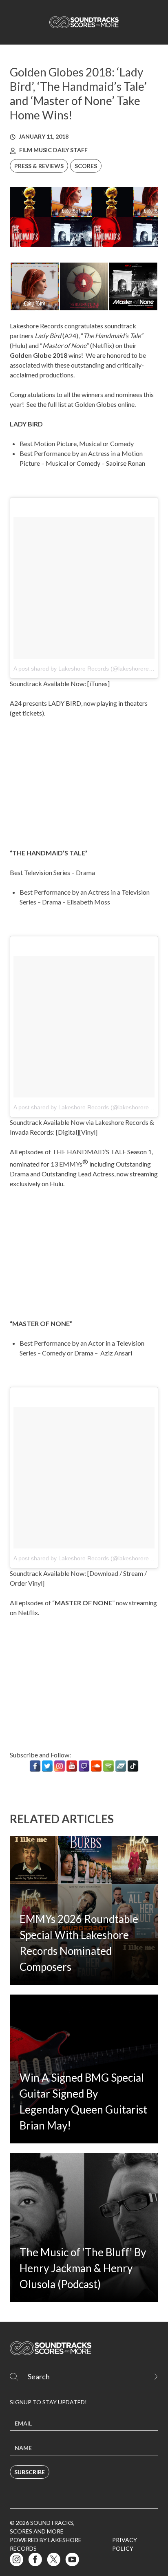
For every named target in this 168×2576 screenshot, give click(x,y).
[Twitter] (47, 1766)
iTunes (98, 683)
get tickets (27, 713)
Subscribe (30, 2472)
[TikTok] (133, 1766)
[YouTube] (72, 1766)
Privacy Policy (125, 2544)
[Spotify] (108, 1766)
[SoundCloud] (96, 1766)
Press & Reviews (39, 166)
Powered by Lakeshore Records (46, 2544)
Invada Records (31, 1132)
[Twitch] (84, 1766)
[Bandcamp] (121, 1766)
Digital (67, 1132)
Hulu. (57, 1184)
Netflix (28, 1612)
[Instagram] (60, 1766)
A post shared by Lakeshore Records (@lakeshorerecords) (89, 669)
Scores (86, 166)
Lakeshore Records (36, 326)
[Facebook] (35, 1766)
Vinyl (88, 1132)
